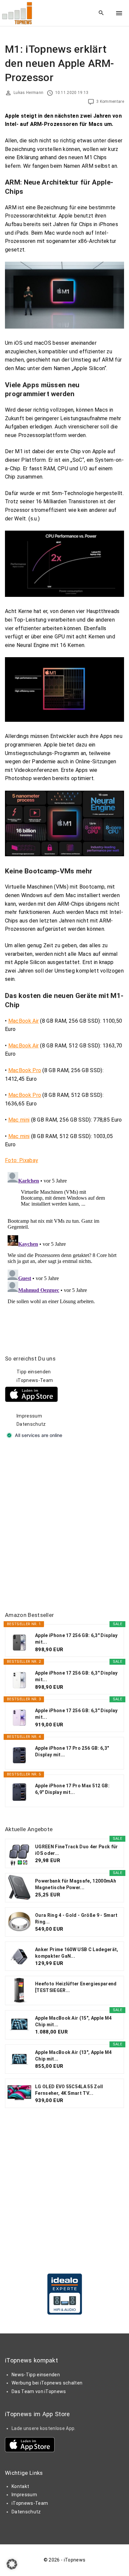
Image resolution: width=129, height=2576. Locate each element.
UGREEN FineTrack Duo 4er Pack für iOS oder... (77, 1850)
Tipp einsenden (34, 1372)
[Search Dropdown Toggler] (101, 13)
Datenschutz (31, 1424)
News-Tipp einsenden (36, 2375)
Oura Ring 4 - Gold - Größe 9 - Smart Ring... (76, 1918)
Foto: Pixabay (21, 1160)
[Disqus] (64, 1252)
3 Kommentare (110, 102)
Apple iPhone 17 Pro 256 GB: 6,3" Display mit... (72, 1751)
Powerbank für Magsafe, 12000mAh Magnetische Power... (76, 1884)
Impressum (29, 1416)
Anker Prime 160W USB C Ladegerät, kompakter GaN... (77, 1953)
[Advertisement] (64, 1526)
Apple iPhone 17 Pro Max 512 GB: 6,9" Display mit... (72, 1789)
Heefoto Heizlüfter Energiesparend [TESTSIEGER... (76, 1987)
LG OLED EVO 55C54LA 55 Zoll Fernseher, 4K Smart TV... (69, 2090)
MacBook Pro (25, 1070)
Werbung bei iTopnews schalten (47, 2383)
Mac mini (19, 1120)
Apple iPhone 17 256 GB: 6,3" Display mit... (76, 1639)
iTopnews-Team (35, 1380)
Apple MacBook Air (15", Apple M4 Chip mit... (73, 2021)
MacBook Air (24, 1021)
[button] (12, 2564)
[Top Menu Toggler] (119, 13)
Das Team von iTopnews (39, 2391)
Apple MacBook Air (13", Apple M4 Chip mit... (73, 2056)
